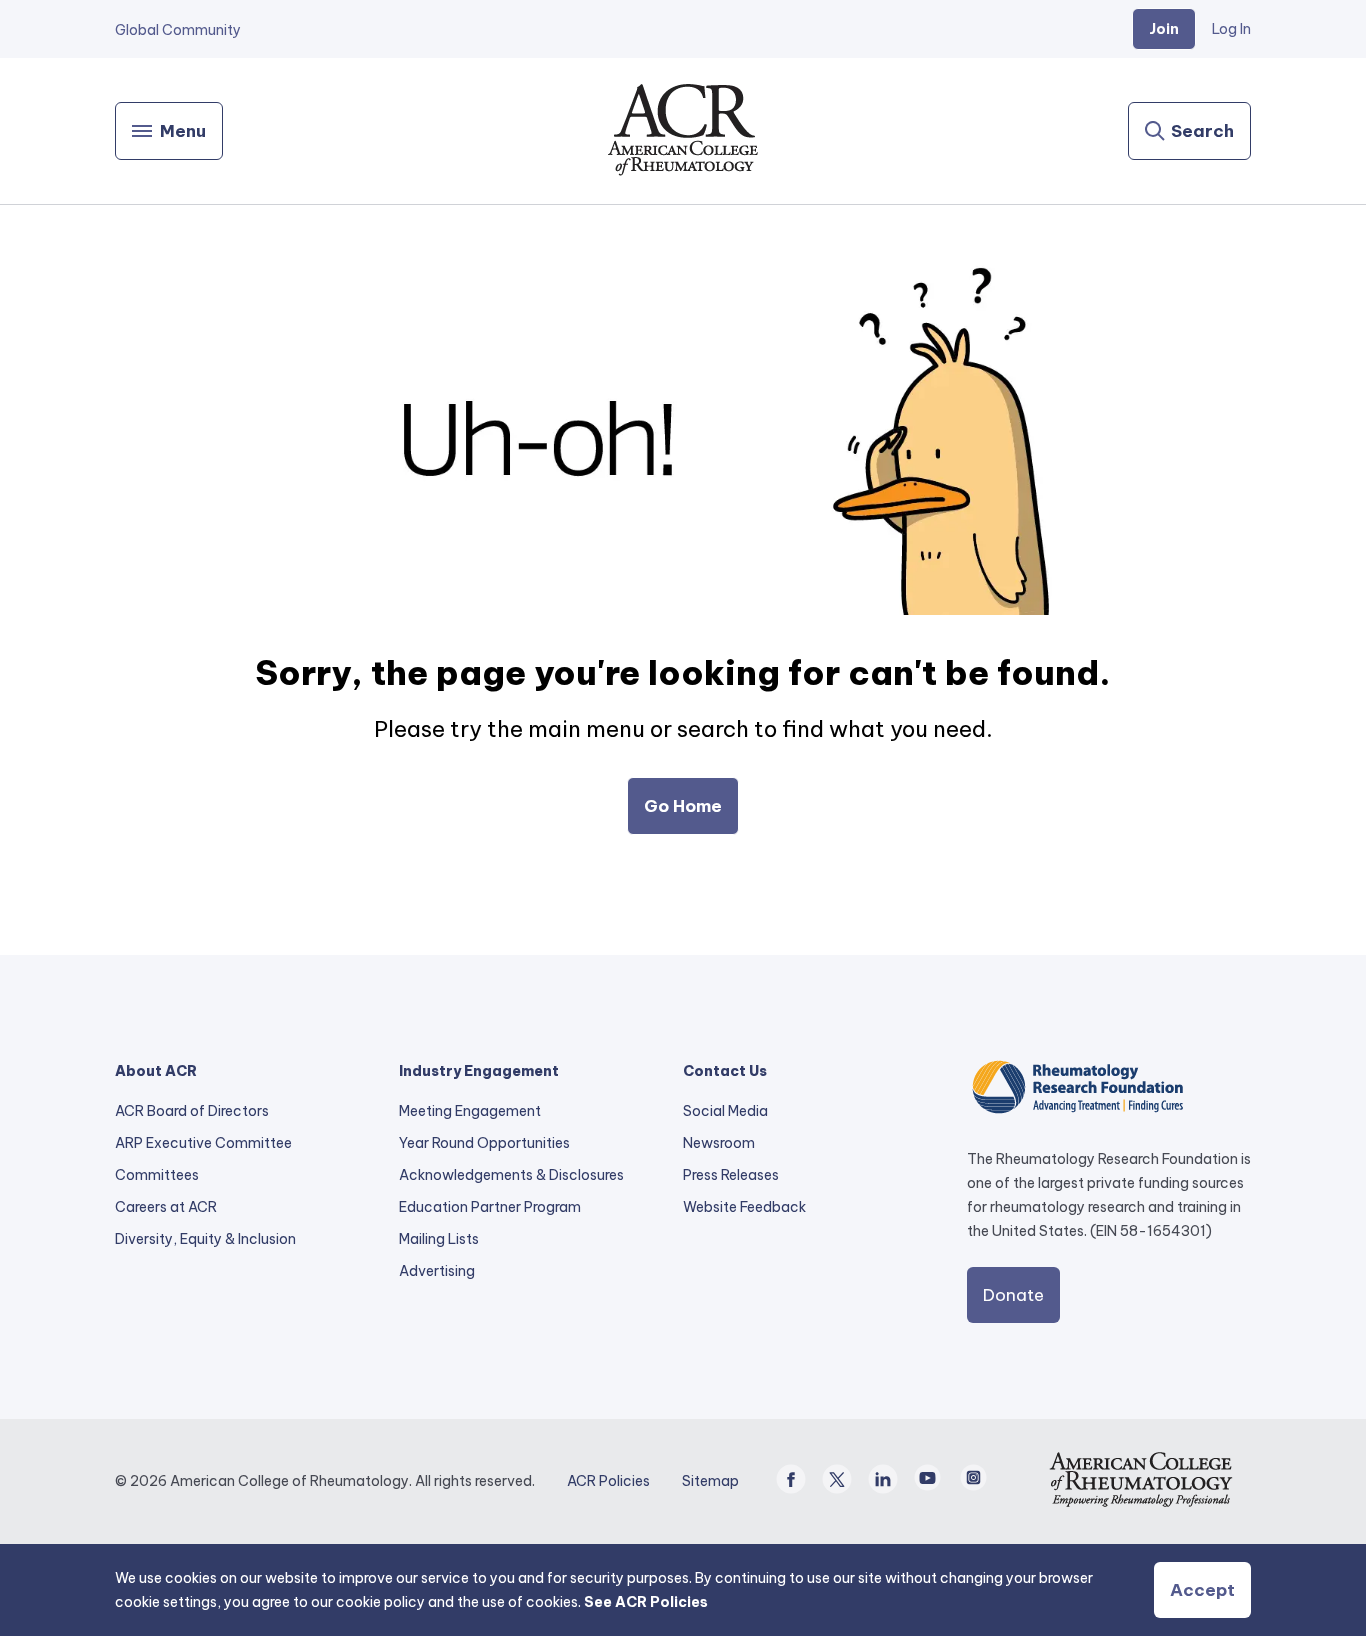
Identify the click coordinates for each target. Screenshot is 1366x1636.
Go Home (683, 806)
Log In (1231, 29)
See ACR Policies (646, 1602)
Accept (1202, 1590)
